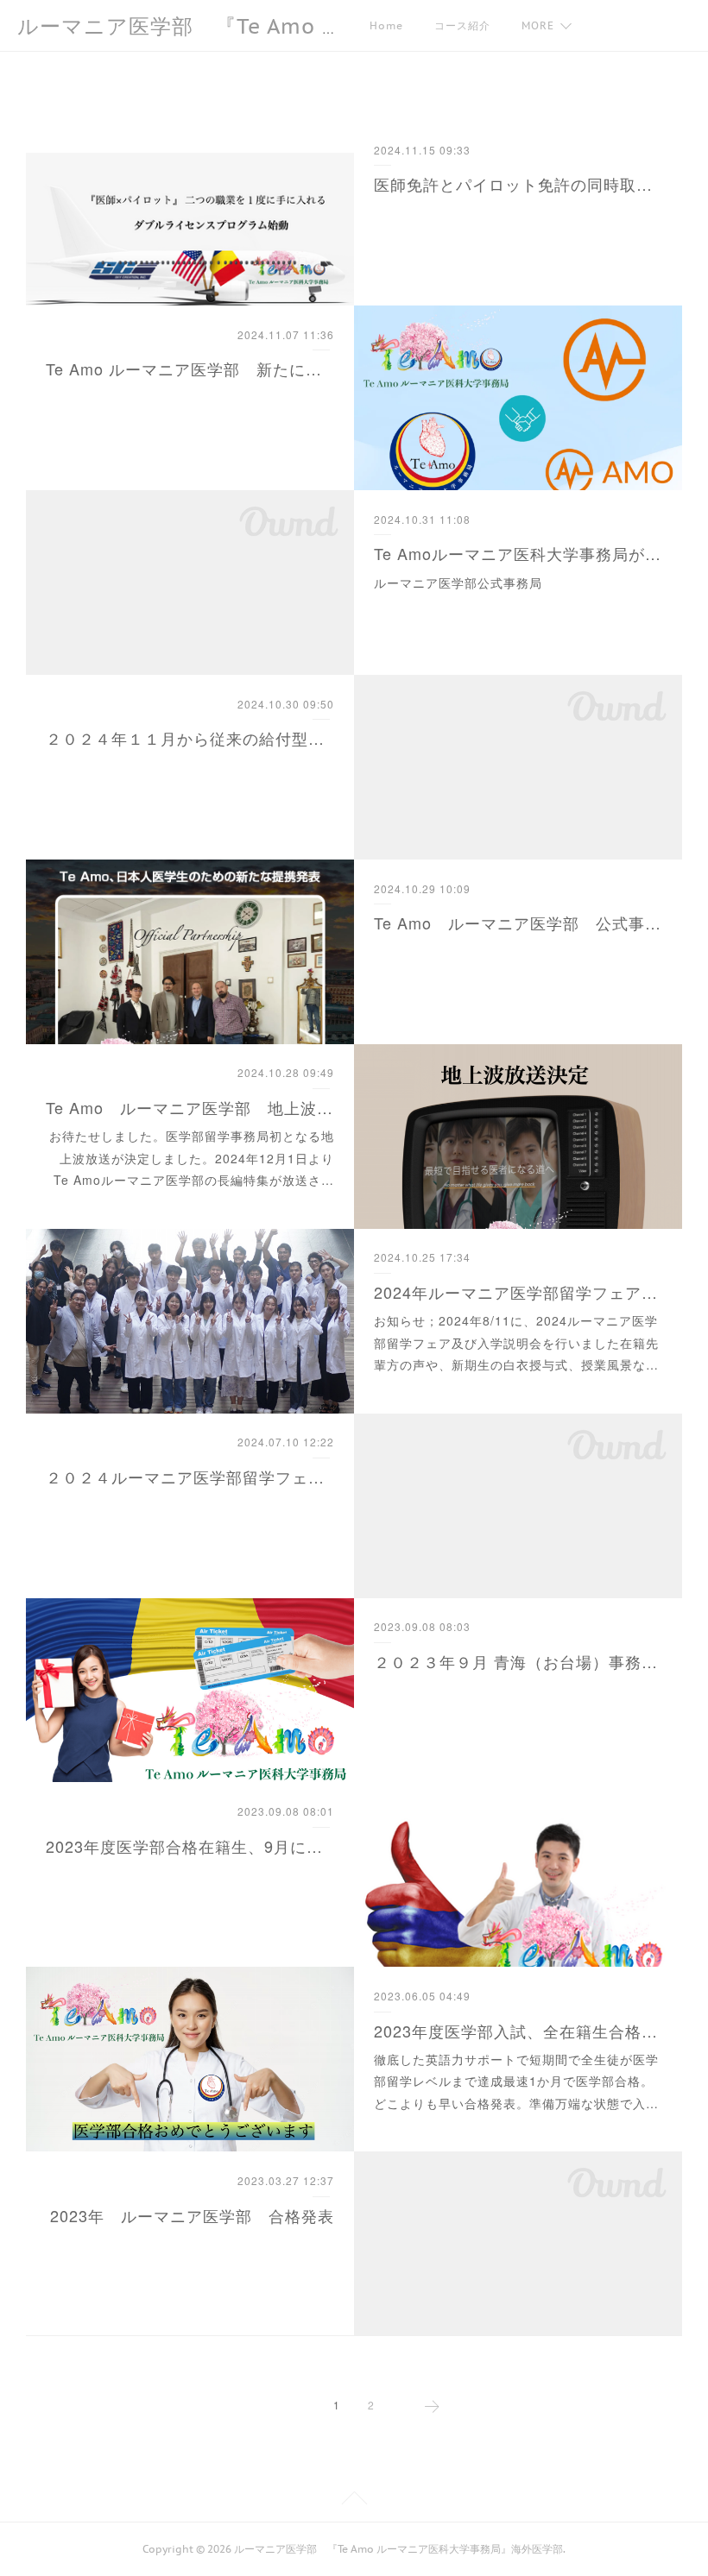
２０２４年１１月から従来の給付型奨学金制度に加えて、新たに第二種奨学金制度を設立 (190, 738)
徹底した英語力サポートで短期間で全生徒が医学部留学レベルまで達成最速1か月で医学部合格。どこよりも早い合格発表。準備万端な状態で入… (516, 2081)
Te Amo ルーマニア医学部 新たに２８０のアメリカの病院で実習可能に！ (190, 368)
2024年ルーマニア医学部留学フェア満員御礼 (518, 1292)
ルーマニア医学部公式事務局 (458, 583)
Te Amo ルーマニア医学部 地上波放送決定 (190, 1107)
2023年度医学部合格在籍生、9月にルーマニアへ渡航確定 (190, 1846)
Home (386, 25)
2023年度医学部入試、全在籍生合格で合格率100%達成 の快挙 (518, 2031)
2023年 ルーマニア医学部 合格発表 (192, 2215)
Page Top (354, 2501)
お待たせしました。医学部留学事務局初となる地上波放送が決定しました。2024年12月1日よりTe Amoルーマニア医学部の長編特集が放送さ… (192, 1157)
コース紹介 (462, 25)
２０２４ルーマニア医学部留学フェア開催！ (190, 1477)
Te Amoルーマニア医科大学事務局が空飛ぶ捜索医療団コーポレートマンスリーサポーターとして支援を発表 (518, 553)
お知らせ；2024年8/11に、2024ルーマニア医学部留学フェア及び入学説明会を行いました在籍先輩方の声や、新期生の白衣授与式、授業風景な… (516, 1342)
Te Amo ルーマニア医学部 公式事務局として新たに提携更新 (518, 923)
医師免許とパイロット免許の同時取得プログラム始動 (518, 184)
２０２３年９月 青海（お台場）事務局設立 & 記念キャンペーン (518, 1661)
